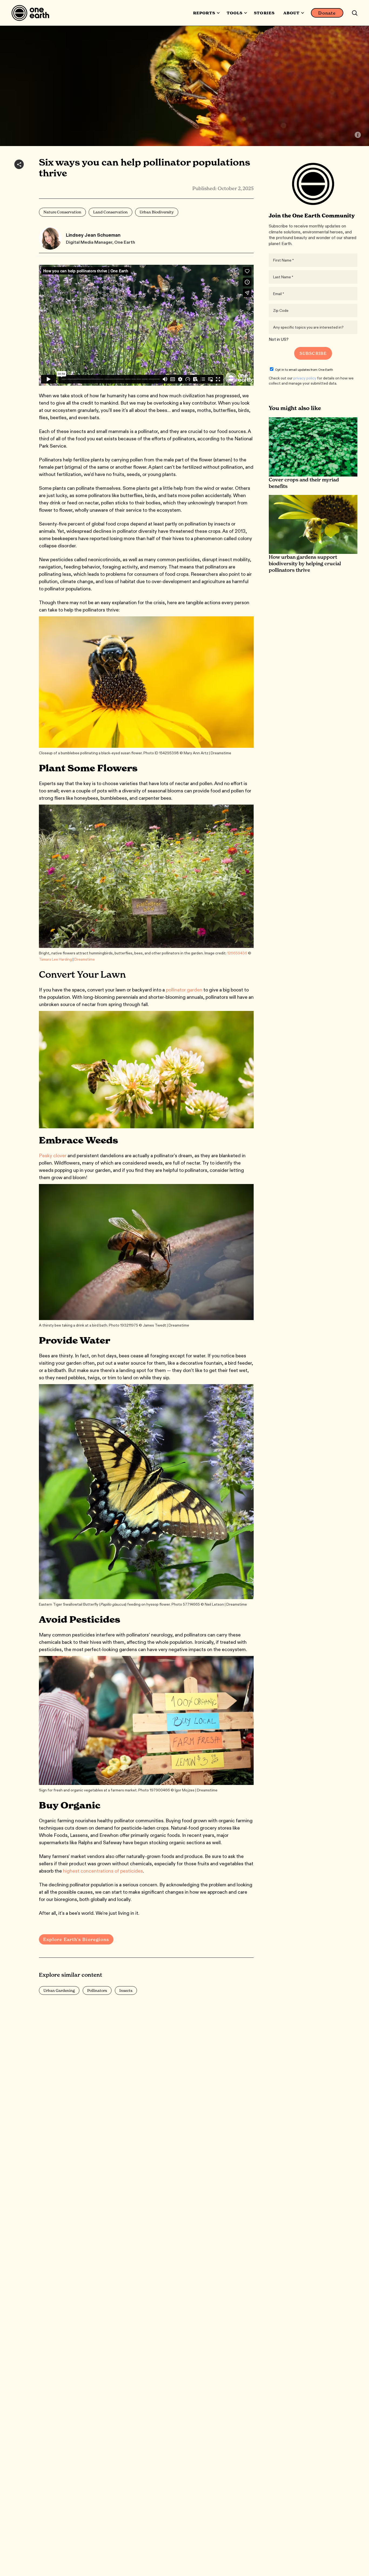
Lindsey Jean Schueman (93, 235)
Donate (327, 13)
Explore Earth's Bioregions (76, 1939)
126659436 (237, 953)
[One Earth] (32, 13)
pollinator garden (184, 990)
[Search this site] (355, 13)
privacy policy (305, 378)
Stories (264, 13)
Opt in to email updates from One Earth (304, 370)
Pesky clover (53, 1156)
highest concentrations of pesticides (103, 1871)
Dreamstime (85, 959)
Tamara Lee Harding (55, 959)
